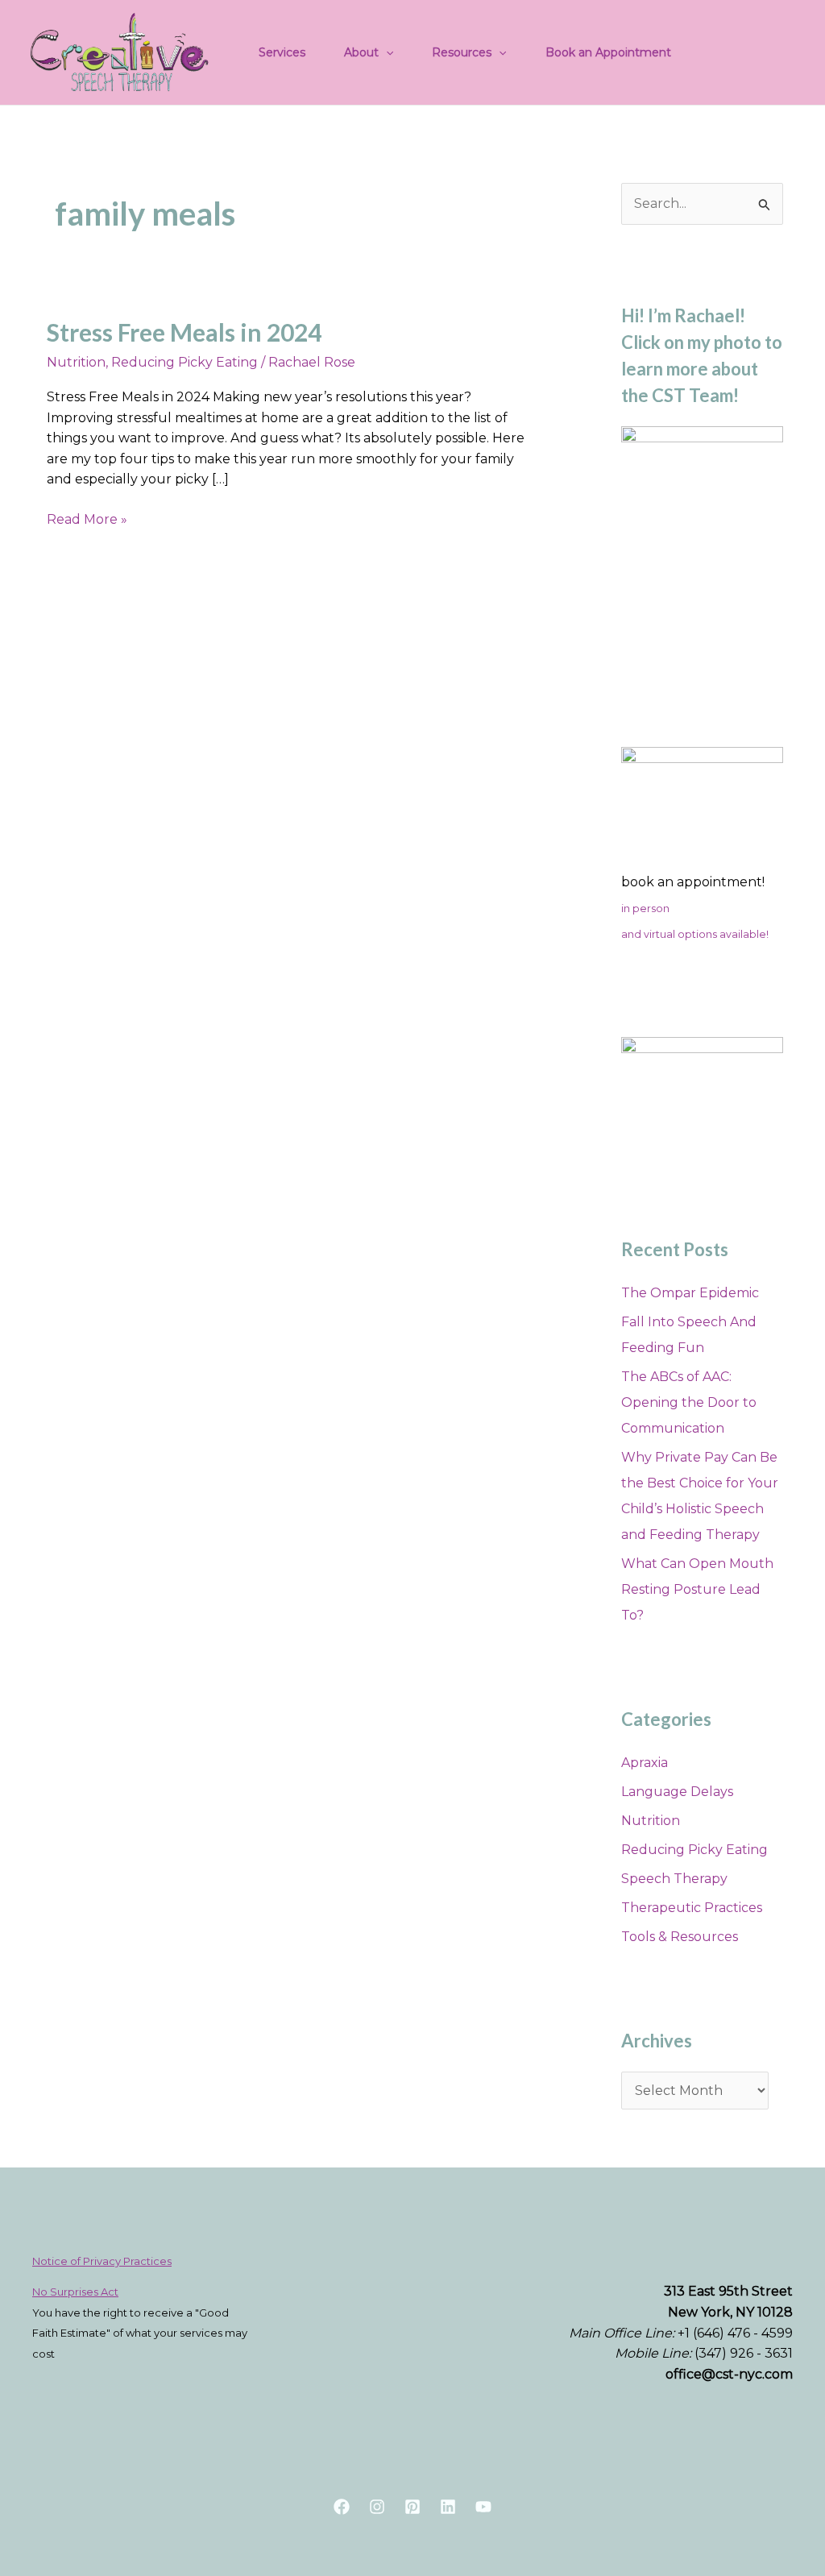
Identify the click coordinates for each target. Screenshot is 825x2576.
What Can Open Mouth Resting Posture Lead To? (697, 1589)
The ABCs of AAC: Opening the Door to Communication (689, 1402)
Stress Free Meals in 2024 (184, 332)
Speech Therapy (674, 1879)
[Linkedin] (448, 2507)
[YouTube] (483, 2507)
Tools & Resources (680, 1937)
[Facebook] (342, 2507)
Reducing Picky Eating (184, 362)
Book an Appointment (608, 52)
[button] (386, 52)
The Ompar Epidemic (690, 1293)
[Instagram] (377, 2507)
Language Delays (677, 1792)
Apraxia (645, 1763)
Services (282, 52)
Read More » (87, 518)
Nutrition (76, 362)
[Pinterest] (412, 2507)
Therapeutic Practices (692, 1908)
